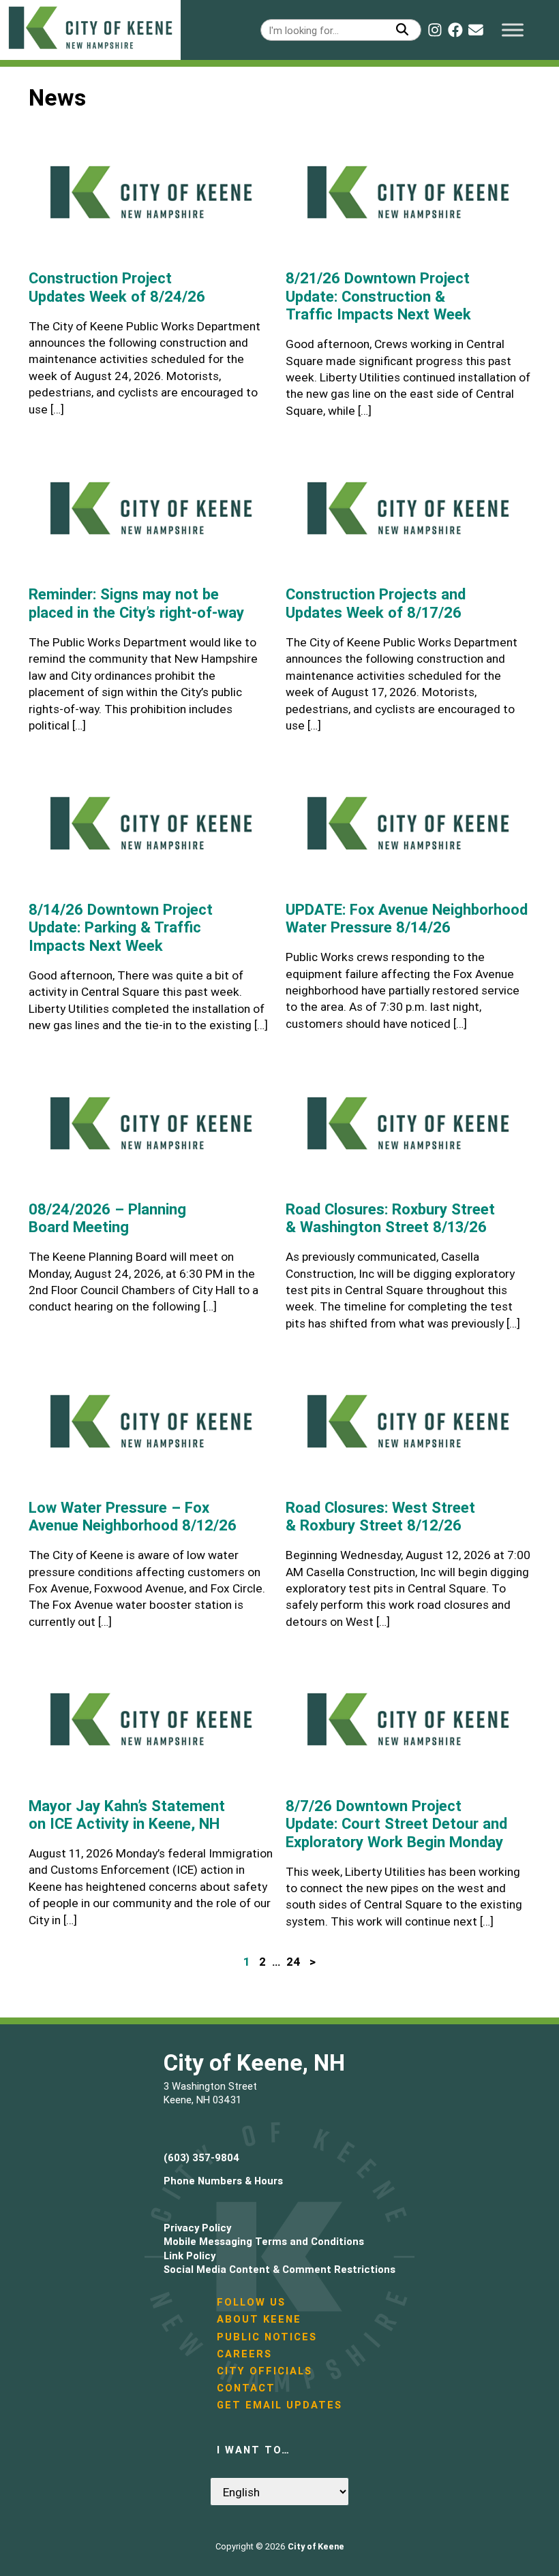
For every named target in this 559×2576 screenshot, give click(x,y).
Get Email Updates (279, 2405)
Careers (244, 2354)
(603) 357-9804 (201, 2157)
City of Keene (316, 2546)
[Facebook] (455, 30)
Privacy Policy (197, 2228)
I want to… (254, 2450)
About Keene (259, 2319)
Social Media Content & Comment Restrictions (279, 2269)
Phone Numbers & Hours (223, 2181)
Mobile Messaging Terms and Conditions (264, 2241)
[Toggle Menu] (513, 30)
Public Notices (267, 2337)
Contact (246, 2388)
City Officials (265, 2371)
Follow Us (251, 2302)
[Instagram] (435, 30)
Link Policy (190, 2256)
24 (293, 1962)
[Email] (476, 30)
